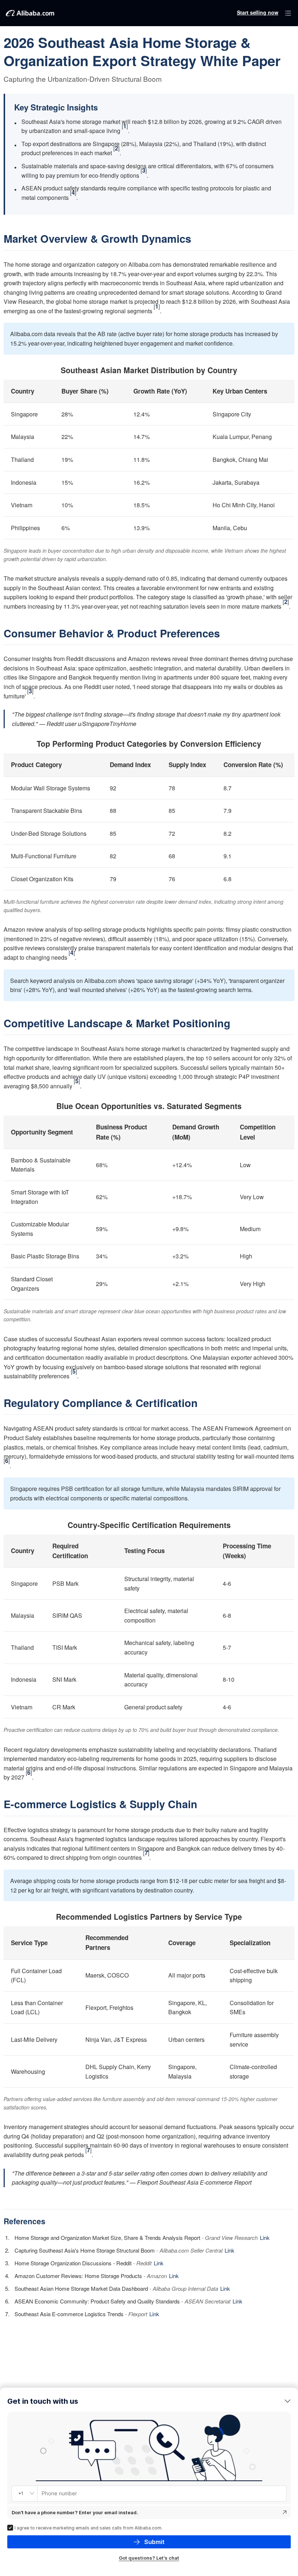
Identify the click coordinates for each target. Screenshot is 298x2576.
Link (265, 2238)
